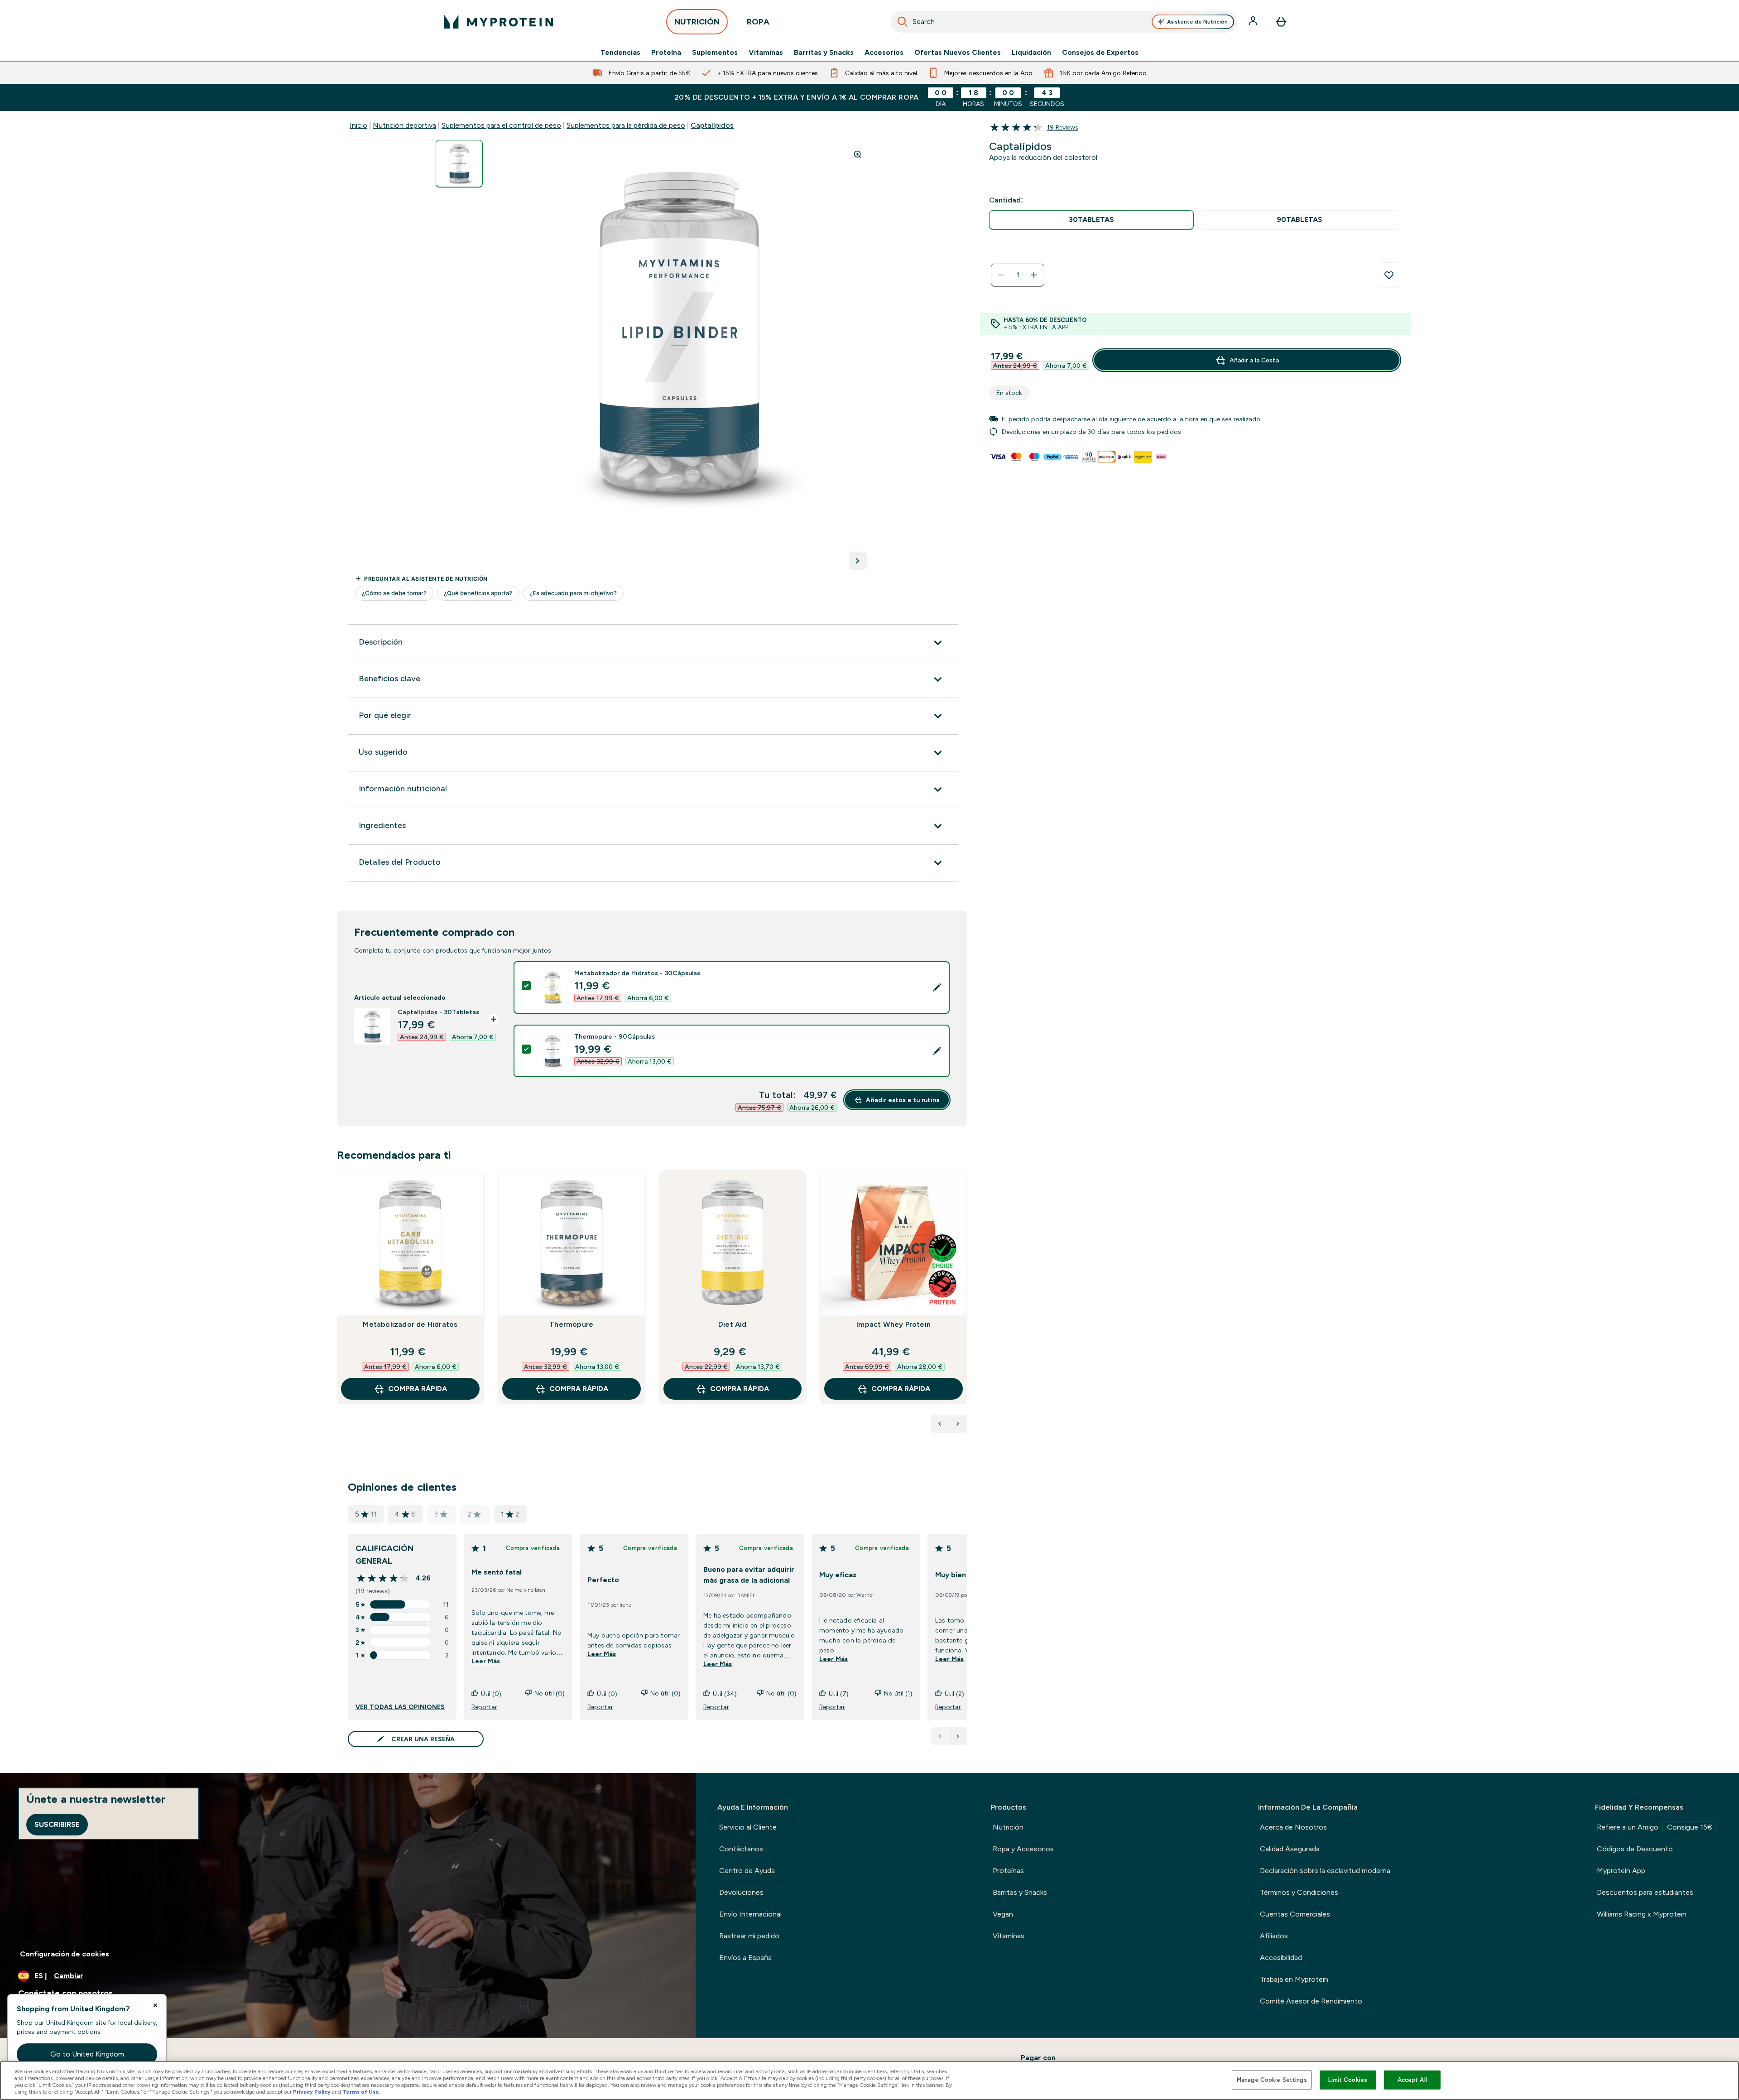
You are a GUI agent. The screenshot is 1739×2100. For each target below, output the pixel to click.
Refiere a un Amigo (1655, 1827)
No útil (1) (898, 1693)
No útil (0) (550, 1693)
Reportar (484, 1707)
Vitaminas (766, 53)
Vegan (1003, 1914)
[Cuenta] (1254, 22)
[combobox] (1064, 22)
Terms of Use (361, 2092)
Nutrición (1008, 1827)
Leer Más (486, 1661)
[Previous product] (940, 1424)
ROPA (758, 22)
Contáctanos (741, 1849)
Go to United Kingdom (87, 2054)
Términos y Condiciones (1299, 1892)
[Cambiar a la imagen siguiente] (858, 561)
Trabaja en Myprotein (1294, 1979)
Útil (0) (491, 1694)
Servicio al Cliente (748, 1827)
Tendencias (620, 53)
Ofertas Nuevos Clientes (958, 53)
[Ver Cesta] (1281, 22)
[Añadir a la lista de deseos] (1389, 275)
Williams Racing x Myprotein (1642, 1914)
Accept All (1412, 2080)
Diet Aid (733, 1324)
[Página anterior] (940, 1736)
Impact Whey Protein (894, 1324)
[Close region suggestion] (155, 2005)
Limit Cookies (1348, 2080)
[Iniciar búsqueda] (903, 22)
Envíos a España (745, 1958)
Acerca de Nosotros (1293, 1827)
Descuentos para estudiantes (1645, 1892)
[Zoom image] (858, 154)
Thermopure (571, 1324)
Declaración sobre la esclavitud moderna (1325, 1871)
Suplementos (715, 53)
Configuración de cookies (65, 1954)
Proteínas (1008, 1871)
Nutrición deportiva (404, 125)
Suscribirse (57, 1824)
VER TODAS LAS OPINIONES (400, 1707)
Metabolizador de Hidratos (410, 1324)
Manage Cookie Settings (1272, 2080)
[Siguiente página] (958, 1736)
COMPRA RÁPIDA (418, 1389)
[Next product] (958, 1424)
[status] (1018, 275)
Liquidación (1031, 53)
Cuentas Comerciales (1295, 1914)
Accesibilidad (1281, 1958)
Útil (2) (954, 1694)
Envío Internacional (750, 1914)
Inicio (358, 125)
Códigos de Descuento (1635, 1849)
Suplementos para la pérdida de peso (626, 125)
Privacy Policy (312, 2092)
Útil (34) (725, 1694)
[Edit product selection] (937, 987)
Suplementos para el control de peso (501, 125)
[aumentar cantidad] (1034, 275)
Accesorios (884, 53)
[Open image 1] (459, 164)
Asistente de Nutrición (1197, 22)
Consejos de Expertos (1100, 53)
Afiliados (1274, 1936)
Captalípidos (712, 125)
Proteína (666, 53)
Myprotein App (1621, 1871)
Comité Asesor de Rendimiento (1311, 2001)
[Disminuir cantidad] (1001, 275)
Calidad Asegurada (1290, 1849)
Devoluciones (741, 1892)
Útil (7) (839, 1694)
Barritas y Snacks (824, 53)
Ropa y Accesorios (1023, 1849)
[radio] (1091, 220)
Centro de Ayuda (747, 1871)
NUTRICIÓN (697, 22)
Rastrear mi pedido (749, 1936)
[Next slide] (965, 1307)
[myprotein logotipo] (499, 22)
